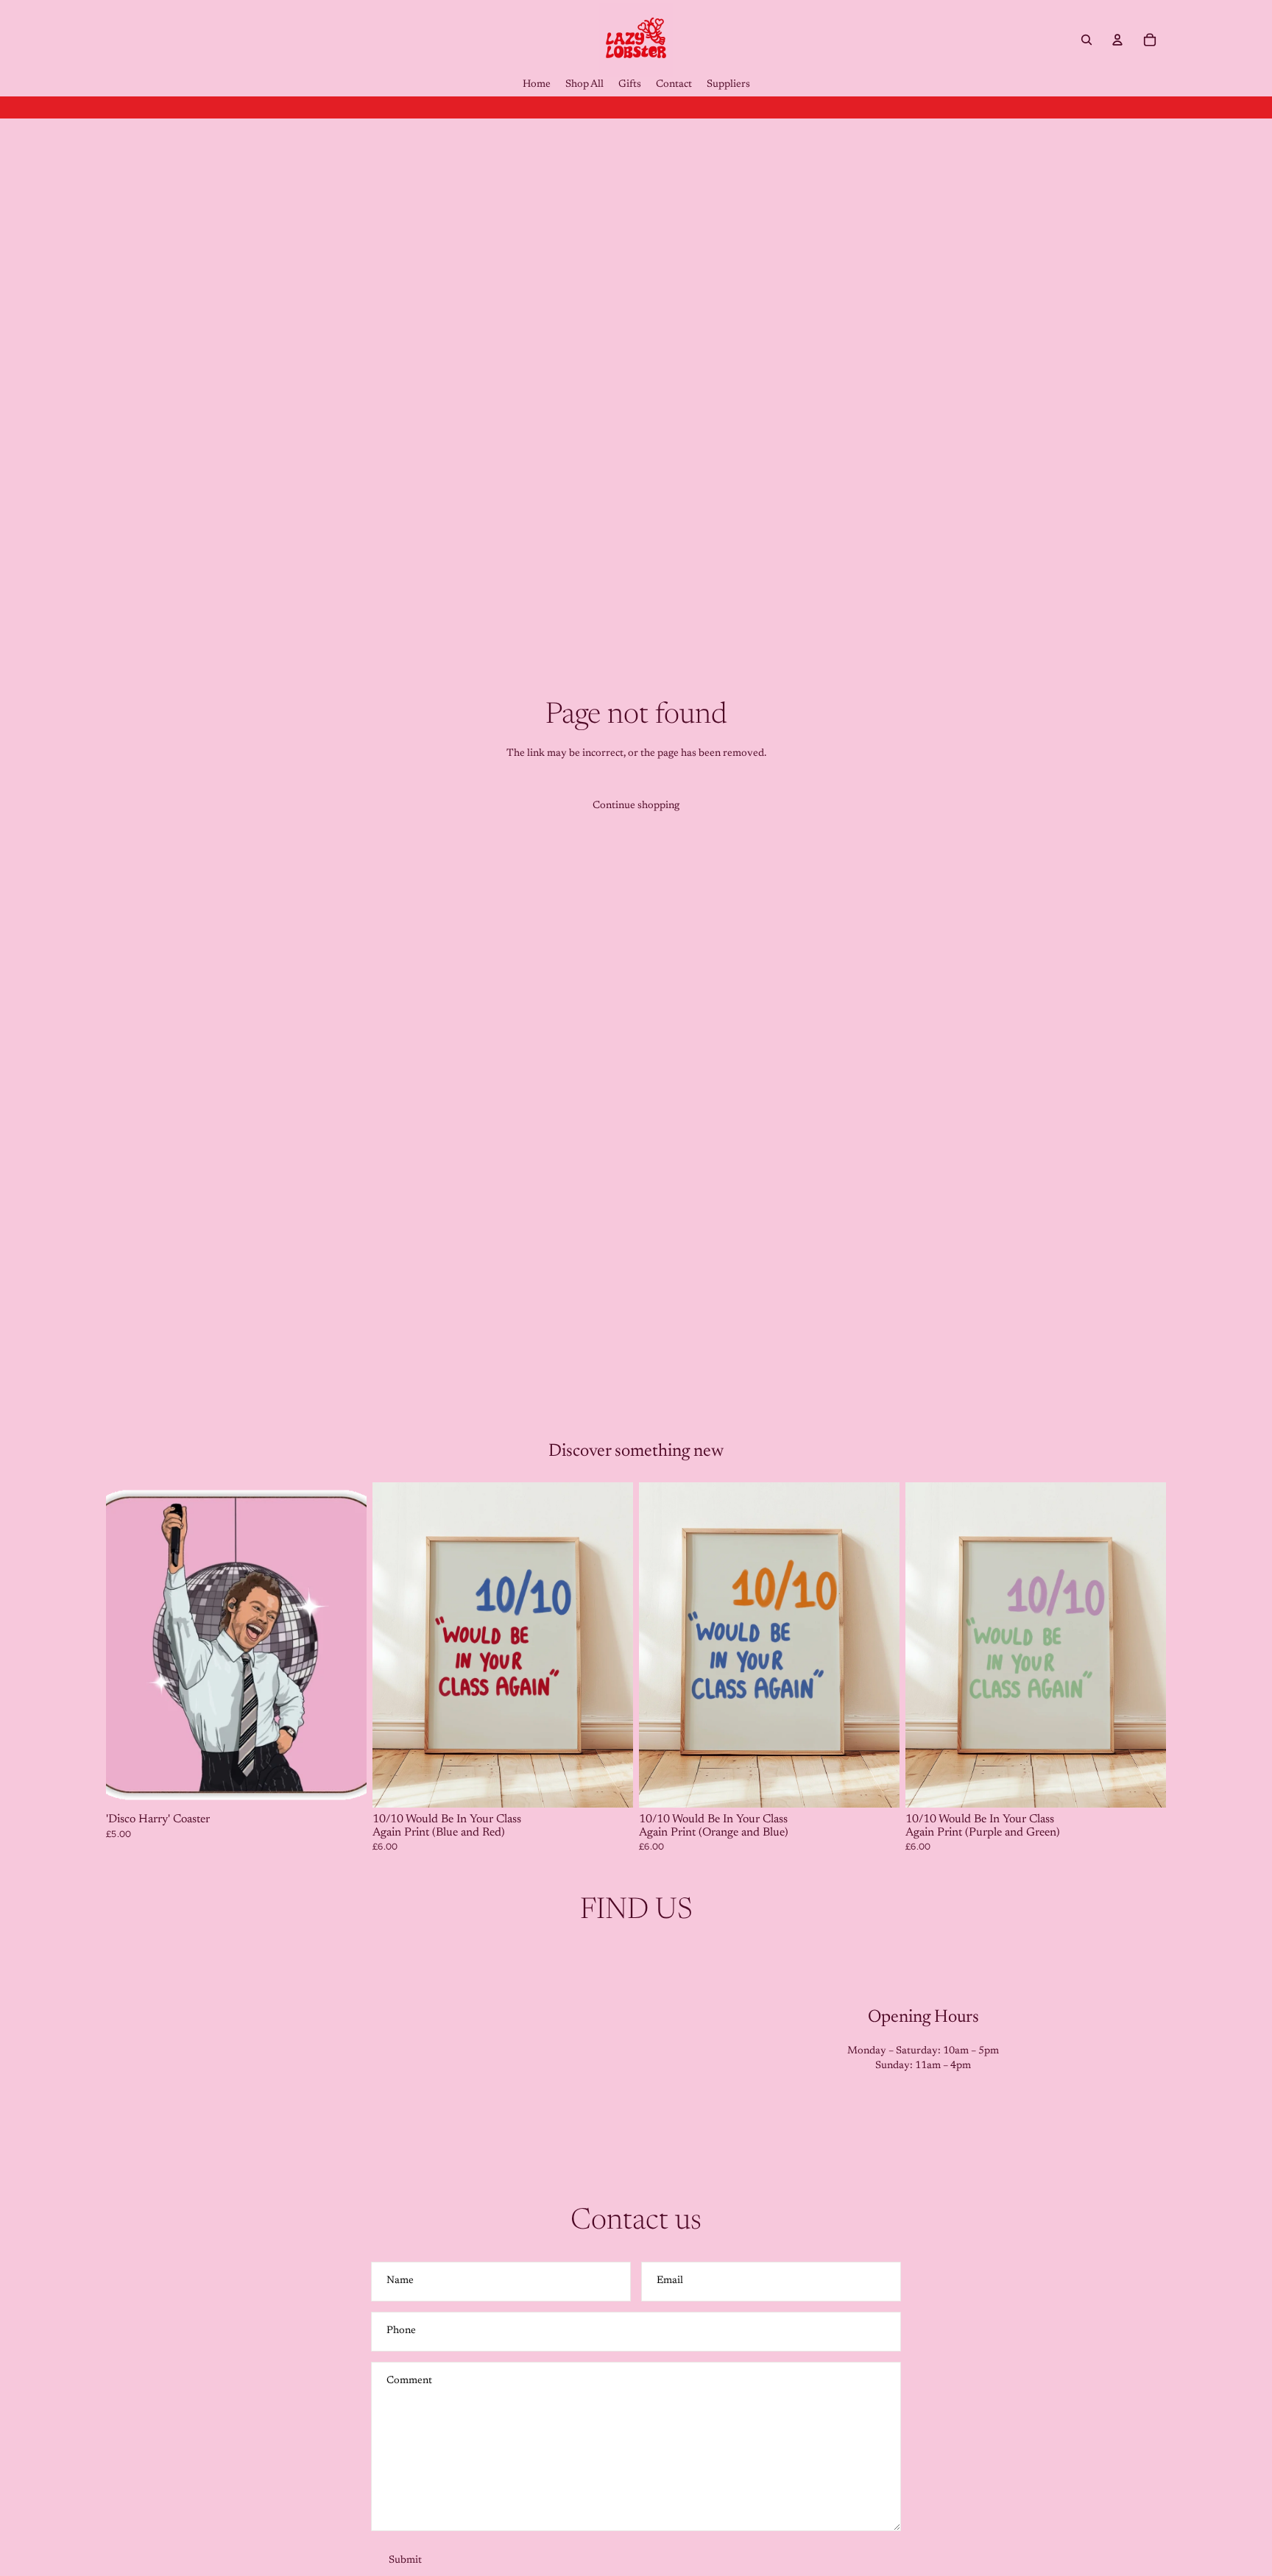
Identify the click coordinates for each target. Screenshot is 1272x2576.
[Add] (344, 1785)
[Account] (1117, 40)
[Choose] (610, 1785)
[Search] (1086, 40)
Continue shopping (636, 806)
